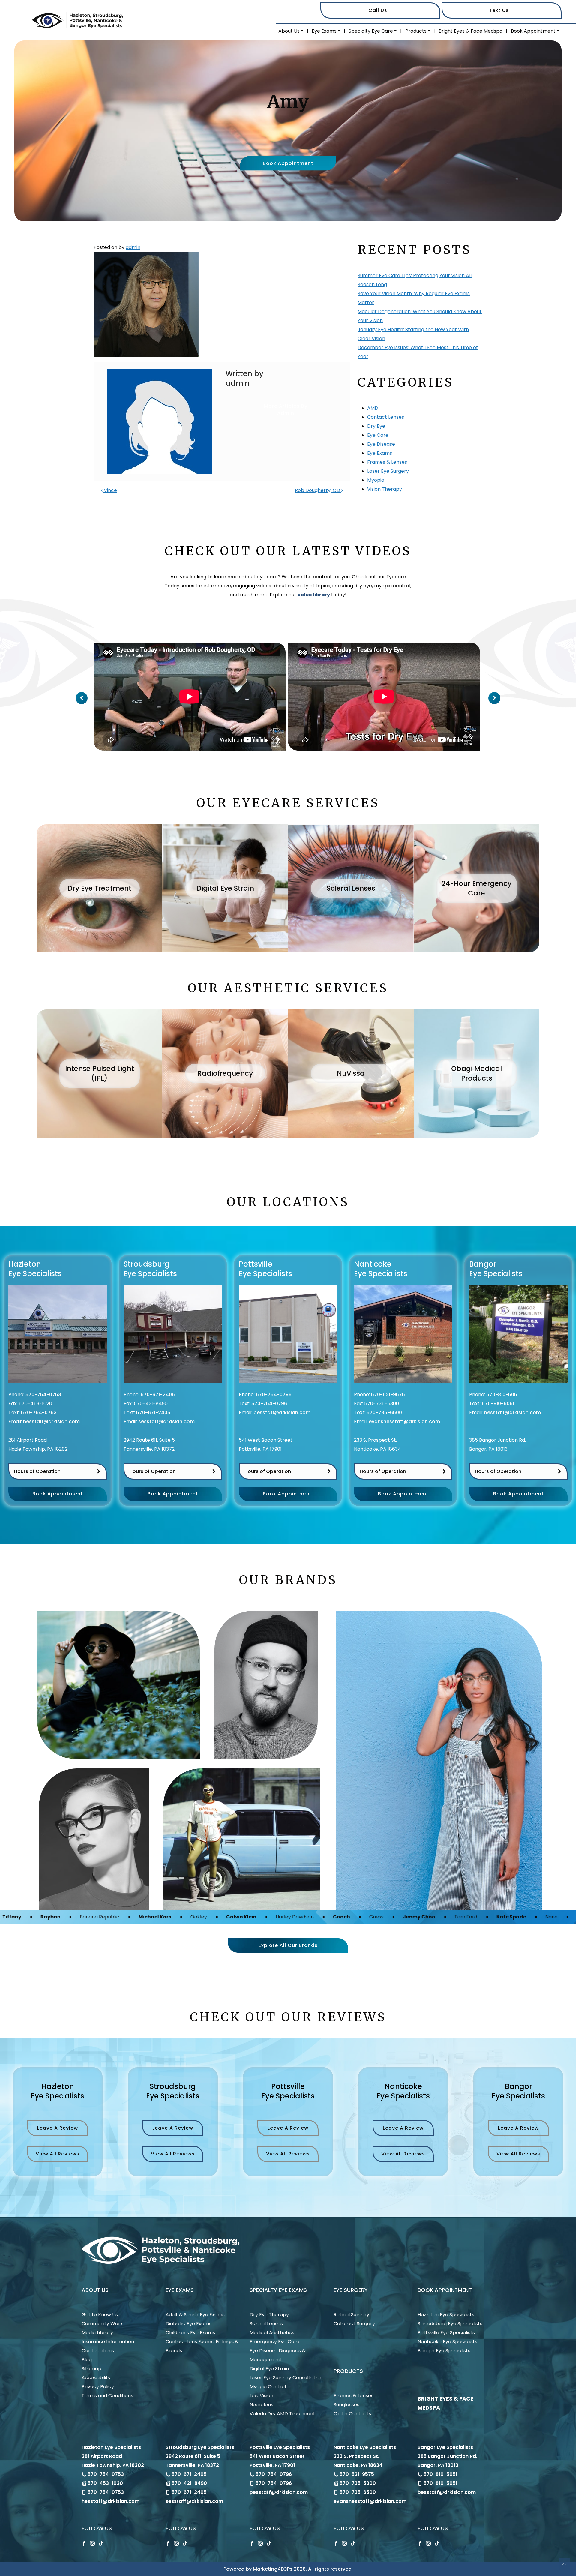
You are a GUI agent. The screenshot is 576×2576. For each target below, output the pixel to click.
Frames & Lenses (387, 462)
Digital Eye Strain (269, 2369)
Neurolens (261, 2405)
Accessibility (96, 2378)
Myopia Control (268, 2387)
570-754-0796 (274, 1394)
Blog (87, 2360)
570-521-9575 (388, 1394)
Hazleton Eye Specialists (446, 2315)
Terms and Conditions (107, 2396)
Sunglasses (346, 2405)
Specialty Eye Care (371, 31)
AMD (373, 408)
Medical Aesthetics (272, 2333)
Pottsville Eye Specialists (446, 2333)
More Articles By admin (286, 410)
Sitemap (91, 2369)
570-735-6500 (384, 1412)
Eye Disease (381, 444)
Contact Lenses (386, 417)
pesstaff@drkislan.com (282, 1412)
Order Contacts (352, 2414)
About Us (289, 31)
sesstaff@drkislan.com (166, 1421)
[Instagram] (92, 2543)
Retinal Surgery (351, 2315)
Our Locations (98, 2351)
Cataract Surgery (354, 2324)
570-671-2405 (158, 1394)
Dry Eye (376, 426)
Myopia (376, 480)
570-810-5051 (502, 1394)
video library (314, 595)
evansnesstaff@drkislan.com (404, 1421)
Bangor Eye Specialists (444, 2351)
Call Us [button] (379, 10)
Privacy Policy (98, 2387)
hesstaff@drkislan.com (51, 1421)
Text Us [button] (500, 10)
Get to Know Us (100, 2315)
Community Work (102, 2324)
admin (133, 247)
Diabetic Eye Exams (189, 2324)
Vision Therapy (385, 489)
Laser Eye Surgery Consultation (286, 2378)
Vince (110, 490)
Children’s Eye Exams (190, 2333)
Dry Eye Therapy (269, 2315)
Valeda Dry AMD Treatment (282, 2414)
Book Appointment (533, 31)
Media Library (97, 2333)
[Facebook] (84, 2543)
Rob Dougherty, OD (318, 490)
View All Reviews (58, 2154)
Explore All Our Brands (288, 1945)
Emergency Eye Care (274, 2342)
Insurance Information (108, 2342)
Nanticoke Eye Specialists (447, 2342)
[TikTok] (101, 2543)
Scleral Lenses (266, 2324)
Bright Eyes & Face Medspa (471, 31)
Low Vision (261, 2396)
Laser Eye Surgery (388, 471)
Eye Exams (324, 31)
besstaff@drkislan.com (512, 1412)
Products (416, 31)
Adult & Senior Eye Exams (195, 2315)
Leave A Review (58, 2128)
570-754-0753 (43, 1394)
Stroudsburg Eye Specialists (450, 2324)
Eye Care (378, 435)
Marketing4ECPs (273, 2569)
